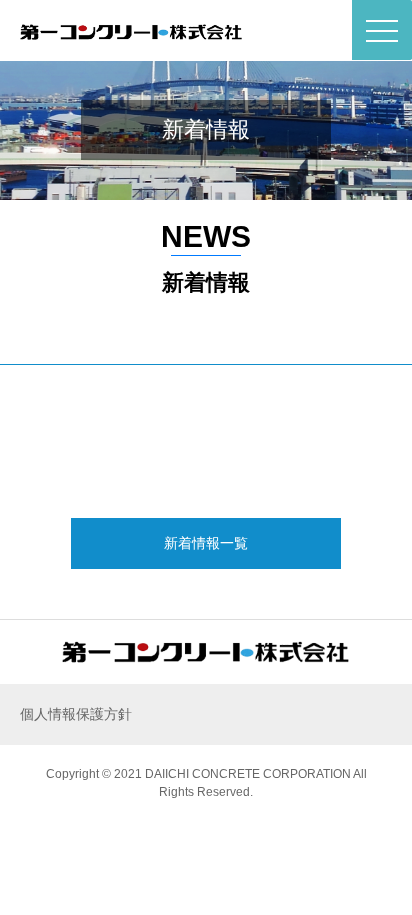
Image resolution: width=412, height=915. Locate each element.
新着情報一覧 (206, 543)
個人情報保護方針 (76, 714)
